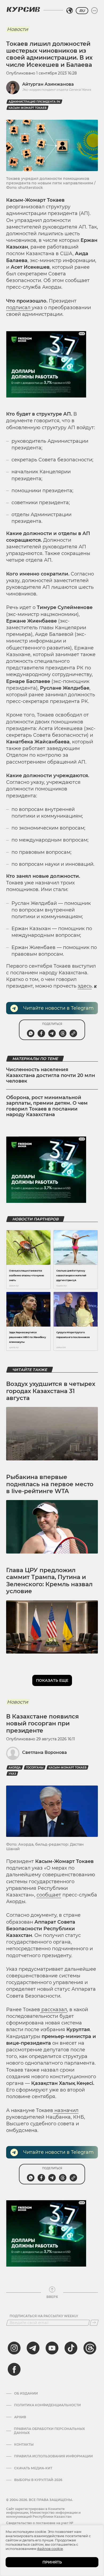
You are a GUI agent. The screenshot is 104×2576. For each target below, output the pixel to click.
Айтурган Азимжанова (48, 84)
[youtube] (52, 2348)
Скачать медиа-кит (33, 2468)
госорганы (35, 1768)
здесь (85, 986)
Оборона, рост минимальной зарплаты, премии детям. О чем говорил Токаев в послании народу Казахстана (47, 1106)
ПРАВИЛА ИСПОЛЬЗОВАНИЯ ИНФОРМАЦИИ (53, 2456)
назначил (66, 2110)
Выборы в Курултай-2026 (38, 2480)
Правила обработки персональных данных (49, 2431)
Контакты (24, 2445)
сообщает (49, 1895)
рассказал (53, 2010)
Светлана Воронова (45, 1752)
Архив (20, 2417)
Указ (12, 1774)
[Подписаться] (94, 2323)
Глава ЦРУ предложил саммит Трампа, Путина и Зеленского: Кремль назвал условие (49, 1581)
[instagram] (14, 2348)
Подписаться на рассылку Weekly (44, 2316)
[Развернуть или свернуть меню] (94, 11)
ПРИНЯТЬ (52, 2562)
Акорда (15, 1768)
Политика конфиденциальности (47, 2405)
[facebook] (14, 2369)
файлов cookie (50, 2549)
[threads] (90, 2348)
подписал (19, 308)
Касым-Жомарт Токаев (27, 108)
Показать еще (52, 1680)
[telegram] (33, 2348)
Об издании (26, 2393)
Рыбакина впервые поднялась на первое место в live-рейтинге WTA (50, 1484)
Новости (17, 29)
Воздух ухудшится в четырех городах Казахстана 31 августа (51, 1391)
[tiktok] (71, 2348)
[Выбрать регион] (70, 11)
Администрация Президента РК (34, 102)
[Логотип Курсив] (23, 9)
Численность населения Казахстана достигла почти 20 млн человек (51, 1075)
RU (82, 11)
